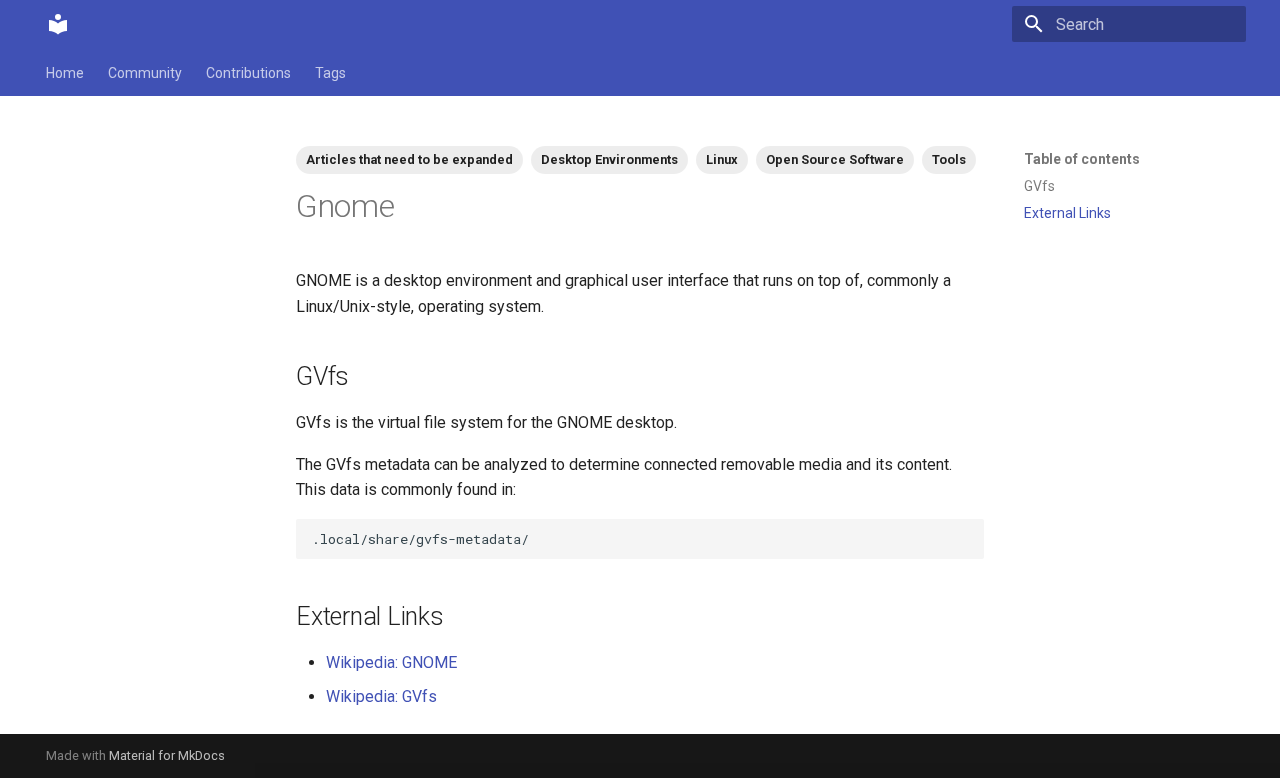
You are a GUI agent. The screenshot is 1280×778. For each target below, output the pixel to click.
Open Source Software (835, 159)
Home (65, 73)
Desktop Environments (609, 159)
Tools (949, 159)
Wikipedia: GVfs (381, 696)
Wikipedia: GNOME (391, 662)
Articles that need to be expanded (409, 159)
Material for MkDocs (167, 755)
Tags (330, 73)
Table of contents (1082, 159)
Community (145, 73)
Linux (722, 159)
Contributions (248, 73)
